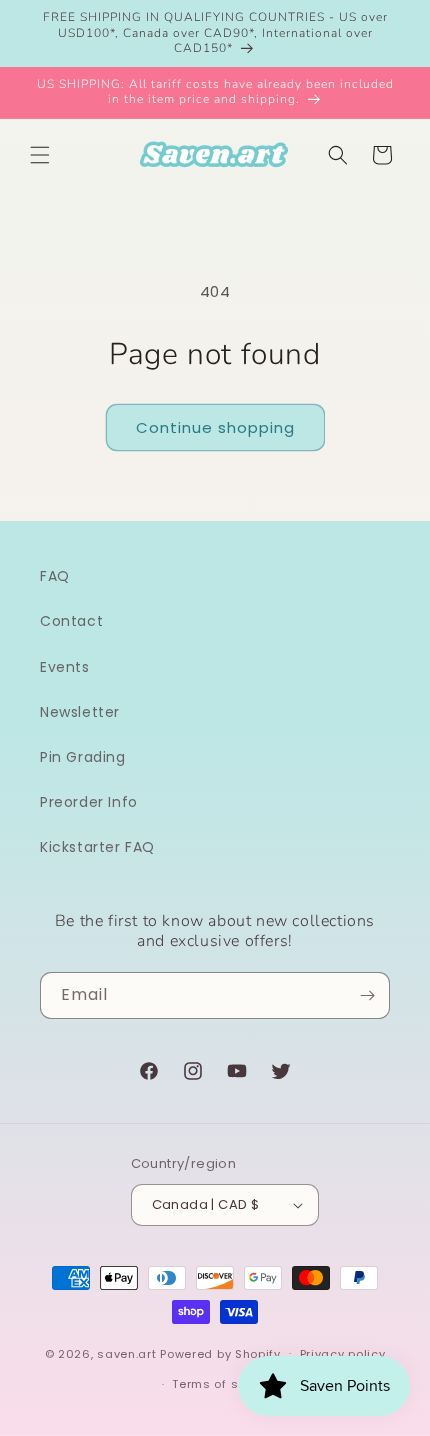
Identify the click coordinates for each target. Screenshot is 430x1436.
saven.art (126, 1353)
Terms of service (224, 1384)
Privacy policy (343, 1354)
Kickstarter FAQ (97, 847)
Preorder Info (89, 802)
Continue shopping (215, 427)
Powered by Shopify (220, 1353)
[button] (40, 155)
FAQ (55, 576)
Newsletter (80, 712)
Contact (71, 621)
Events (65, 667)
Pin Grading (83, 757)
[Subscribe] (367, 995)
